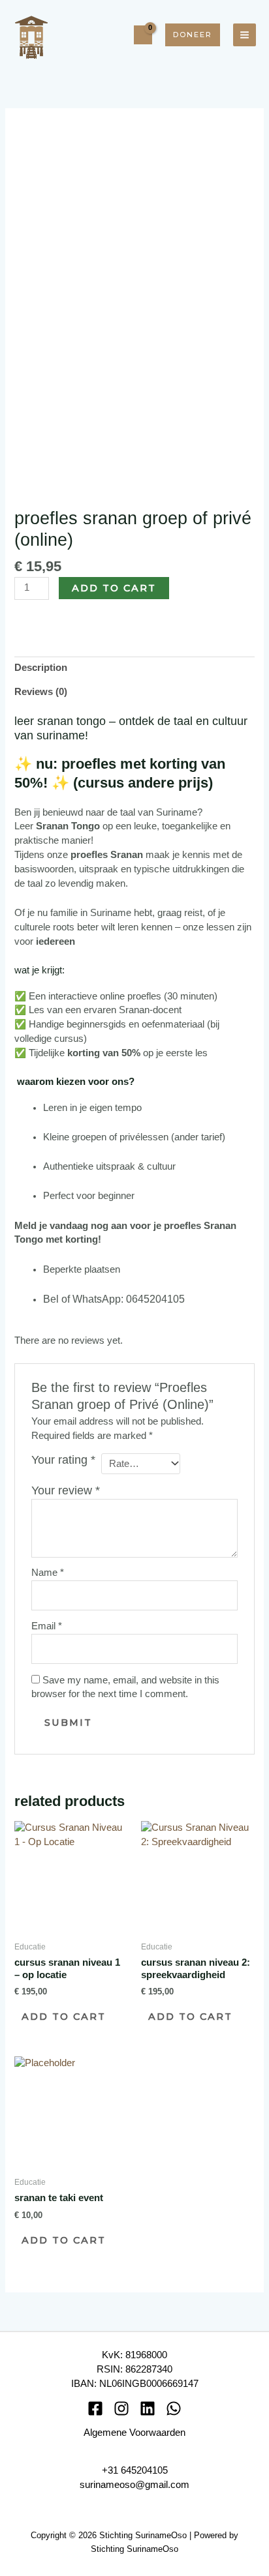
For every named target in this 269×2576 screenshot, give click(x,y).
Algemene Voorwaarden (134, 2433)
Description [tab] (41, 668)
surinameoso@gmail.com (134, 2485)
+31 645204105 (135, 2470)
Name (48, 1573)
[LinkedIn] (148, 2408)
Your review (66, 1490)
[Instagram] (121, 2408)
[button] (193, 35)
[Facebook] (95, 2408)
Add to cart (114, 588)
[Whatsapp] (174, 2408)
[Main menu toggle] (245, 35)
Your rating (63, 1460)
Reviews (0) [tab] (41, 692)
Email (47, 1626)
